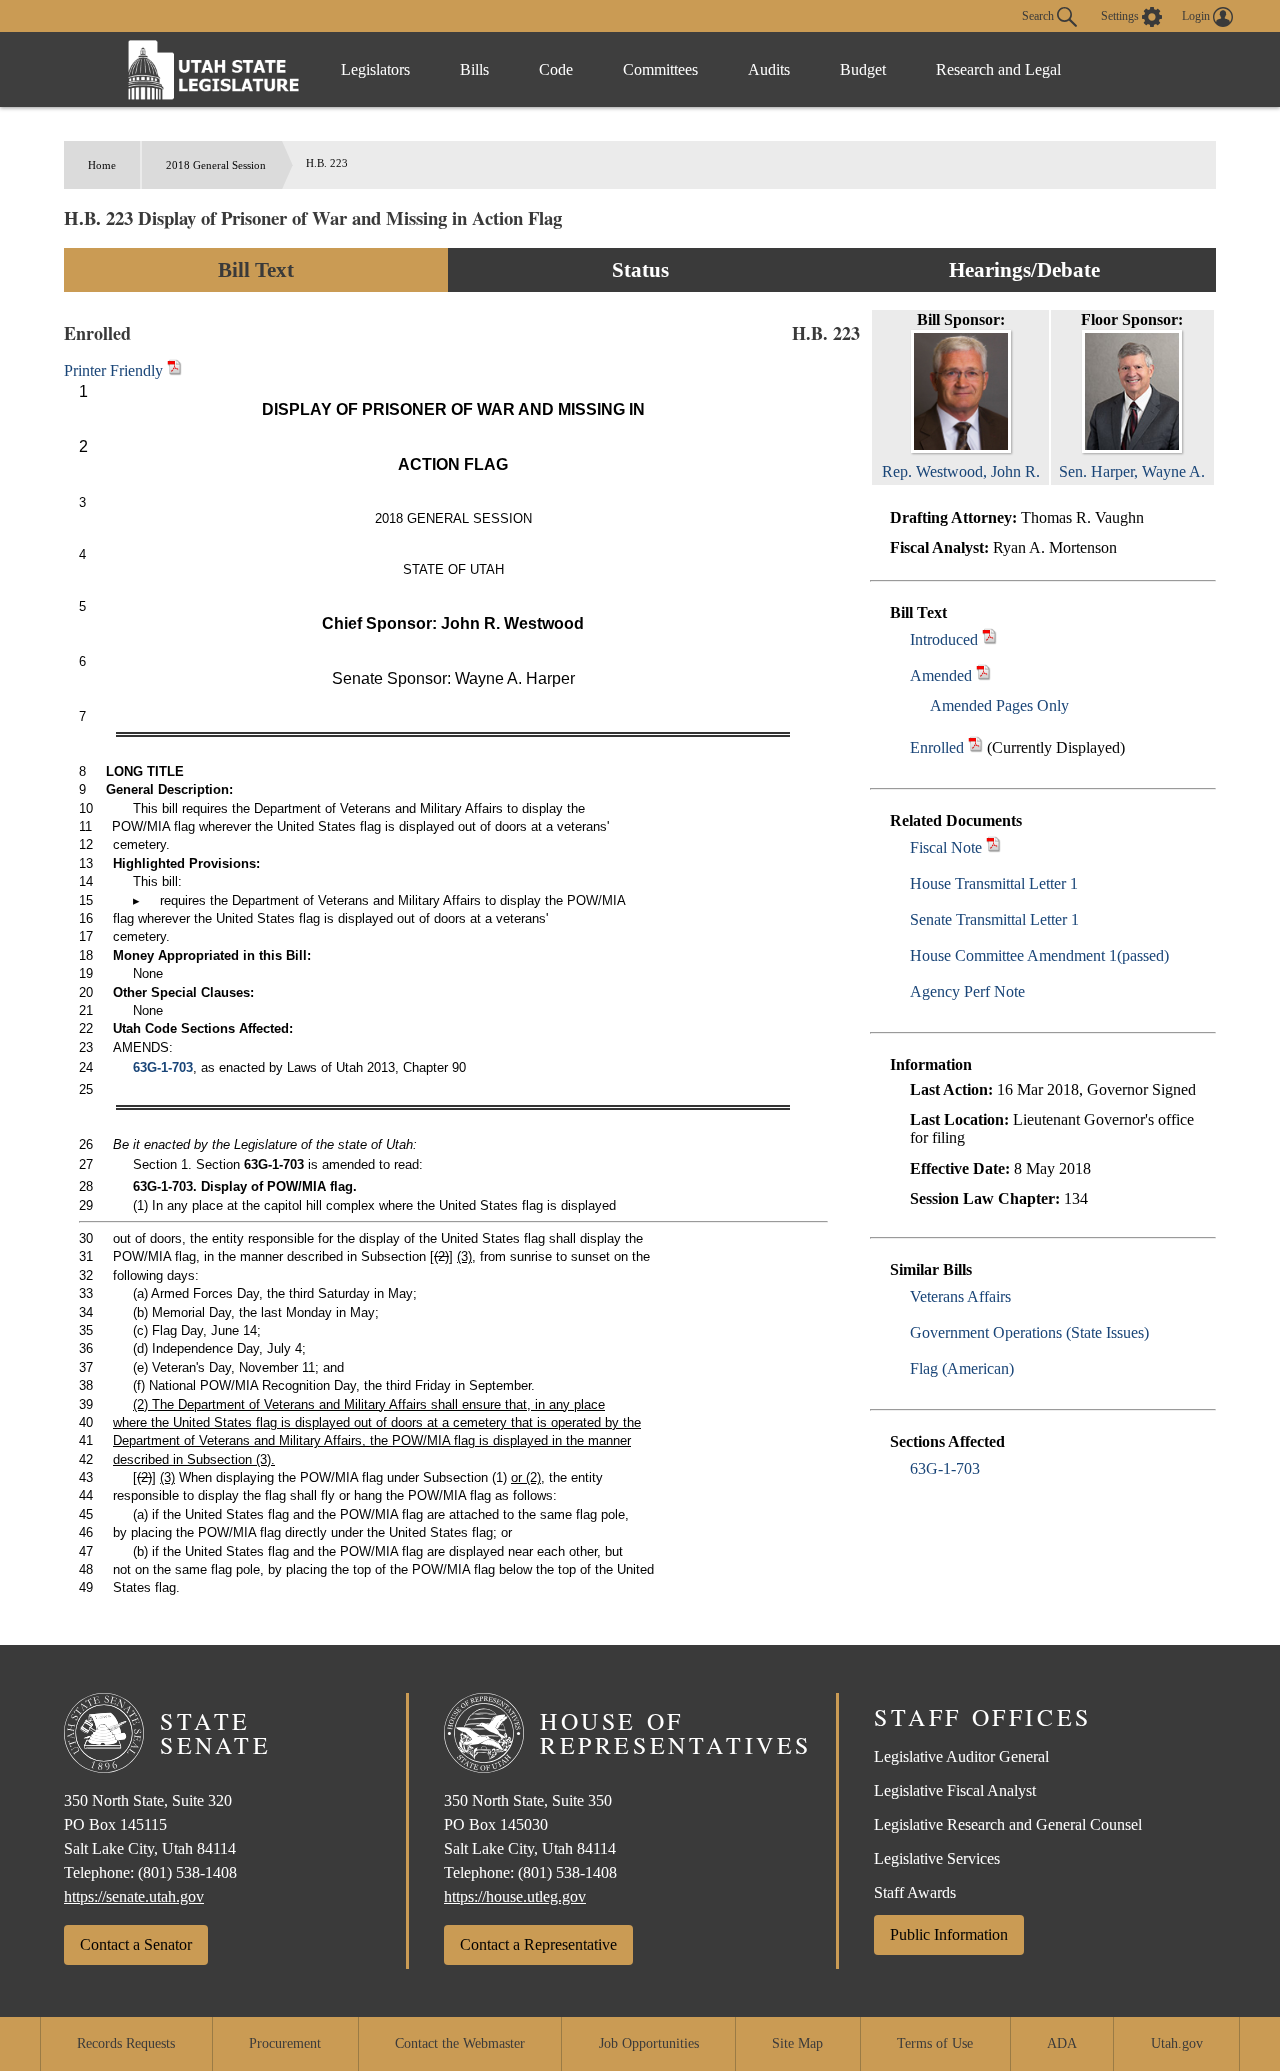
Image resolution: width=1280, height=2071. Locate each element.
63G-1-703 (945, 1468)
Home (102, 165)
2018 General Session (216, 165)
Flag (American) (962, 1368)
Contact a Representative (538, 1944)
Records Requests (126, 2043)
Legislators (375, 69)
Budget (863, 69)
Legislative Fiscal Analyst (955, 1790)
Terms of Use (935, 2043)
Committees (660, 69)
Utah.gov (1177, 2043)
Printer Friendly (115, 370)
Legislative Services (937, 1858)
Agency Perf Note (967, 991)
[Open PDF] (989, 639)
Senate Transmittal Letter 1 (994, 919)
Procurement (285, 2043)
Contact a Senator (136, 1944)
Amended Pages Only (999, 705)
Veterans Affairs (960, 1296)
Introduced (944, 639)
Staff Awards (915, 1892)
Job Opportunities (649, 2043)
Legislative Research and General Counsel (1008, 1824)
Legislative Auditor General (961, 1756)
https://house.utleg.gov (515, 1896)
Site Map (797, 2043)
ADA (1062, 2043)
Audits (769, 69)
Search (1039, 15)
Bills (474, 69)
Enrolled (937, 747)
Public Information (949, 1934)
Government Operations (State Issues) (1029, 1332)
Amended (941, 675)
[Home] (214, 69)
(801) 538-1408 (187, 1872)
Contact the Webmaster (460, 2043)
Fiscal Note (946, 847)
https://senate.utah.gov (134, 1896)
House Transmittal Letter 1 (994, 883)
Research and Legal (998, 69)
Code (556, 69)
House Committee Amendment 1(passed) (1039, 955)
